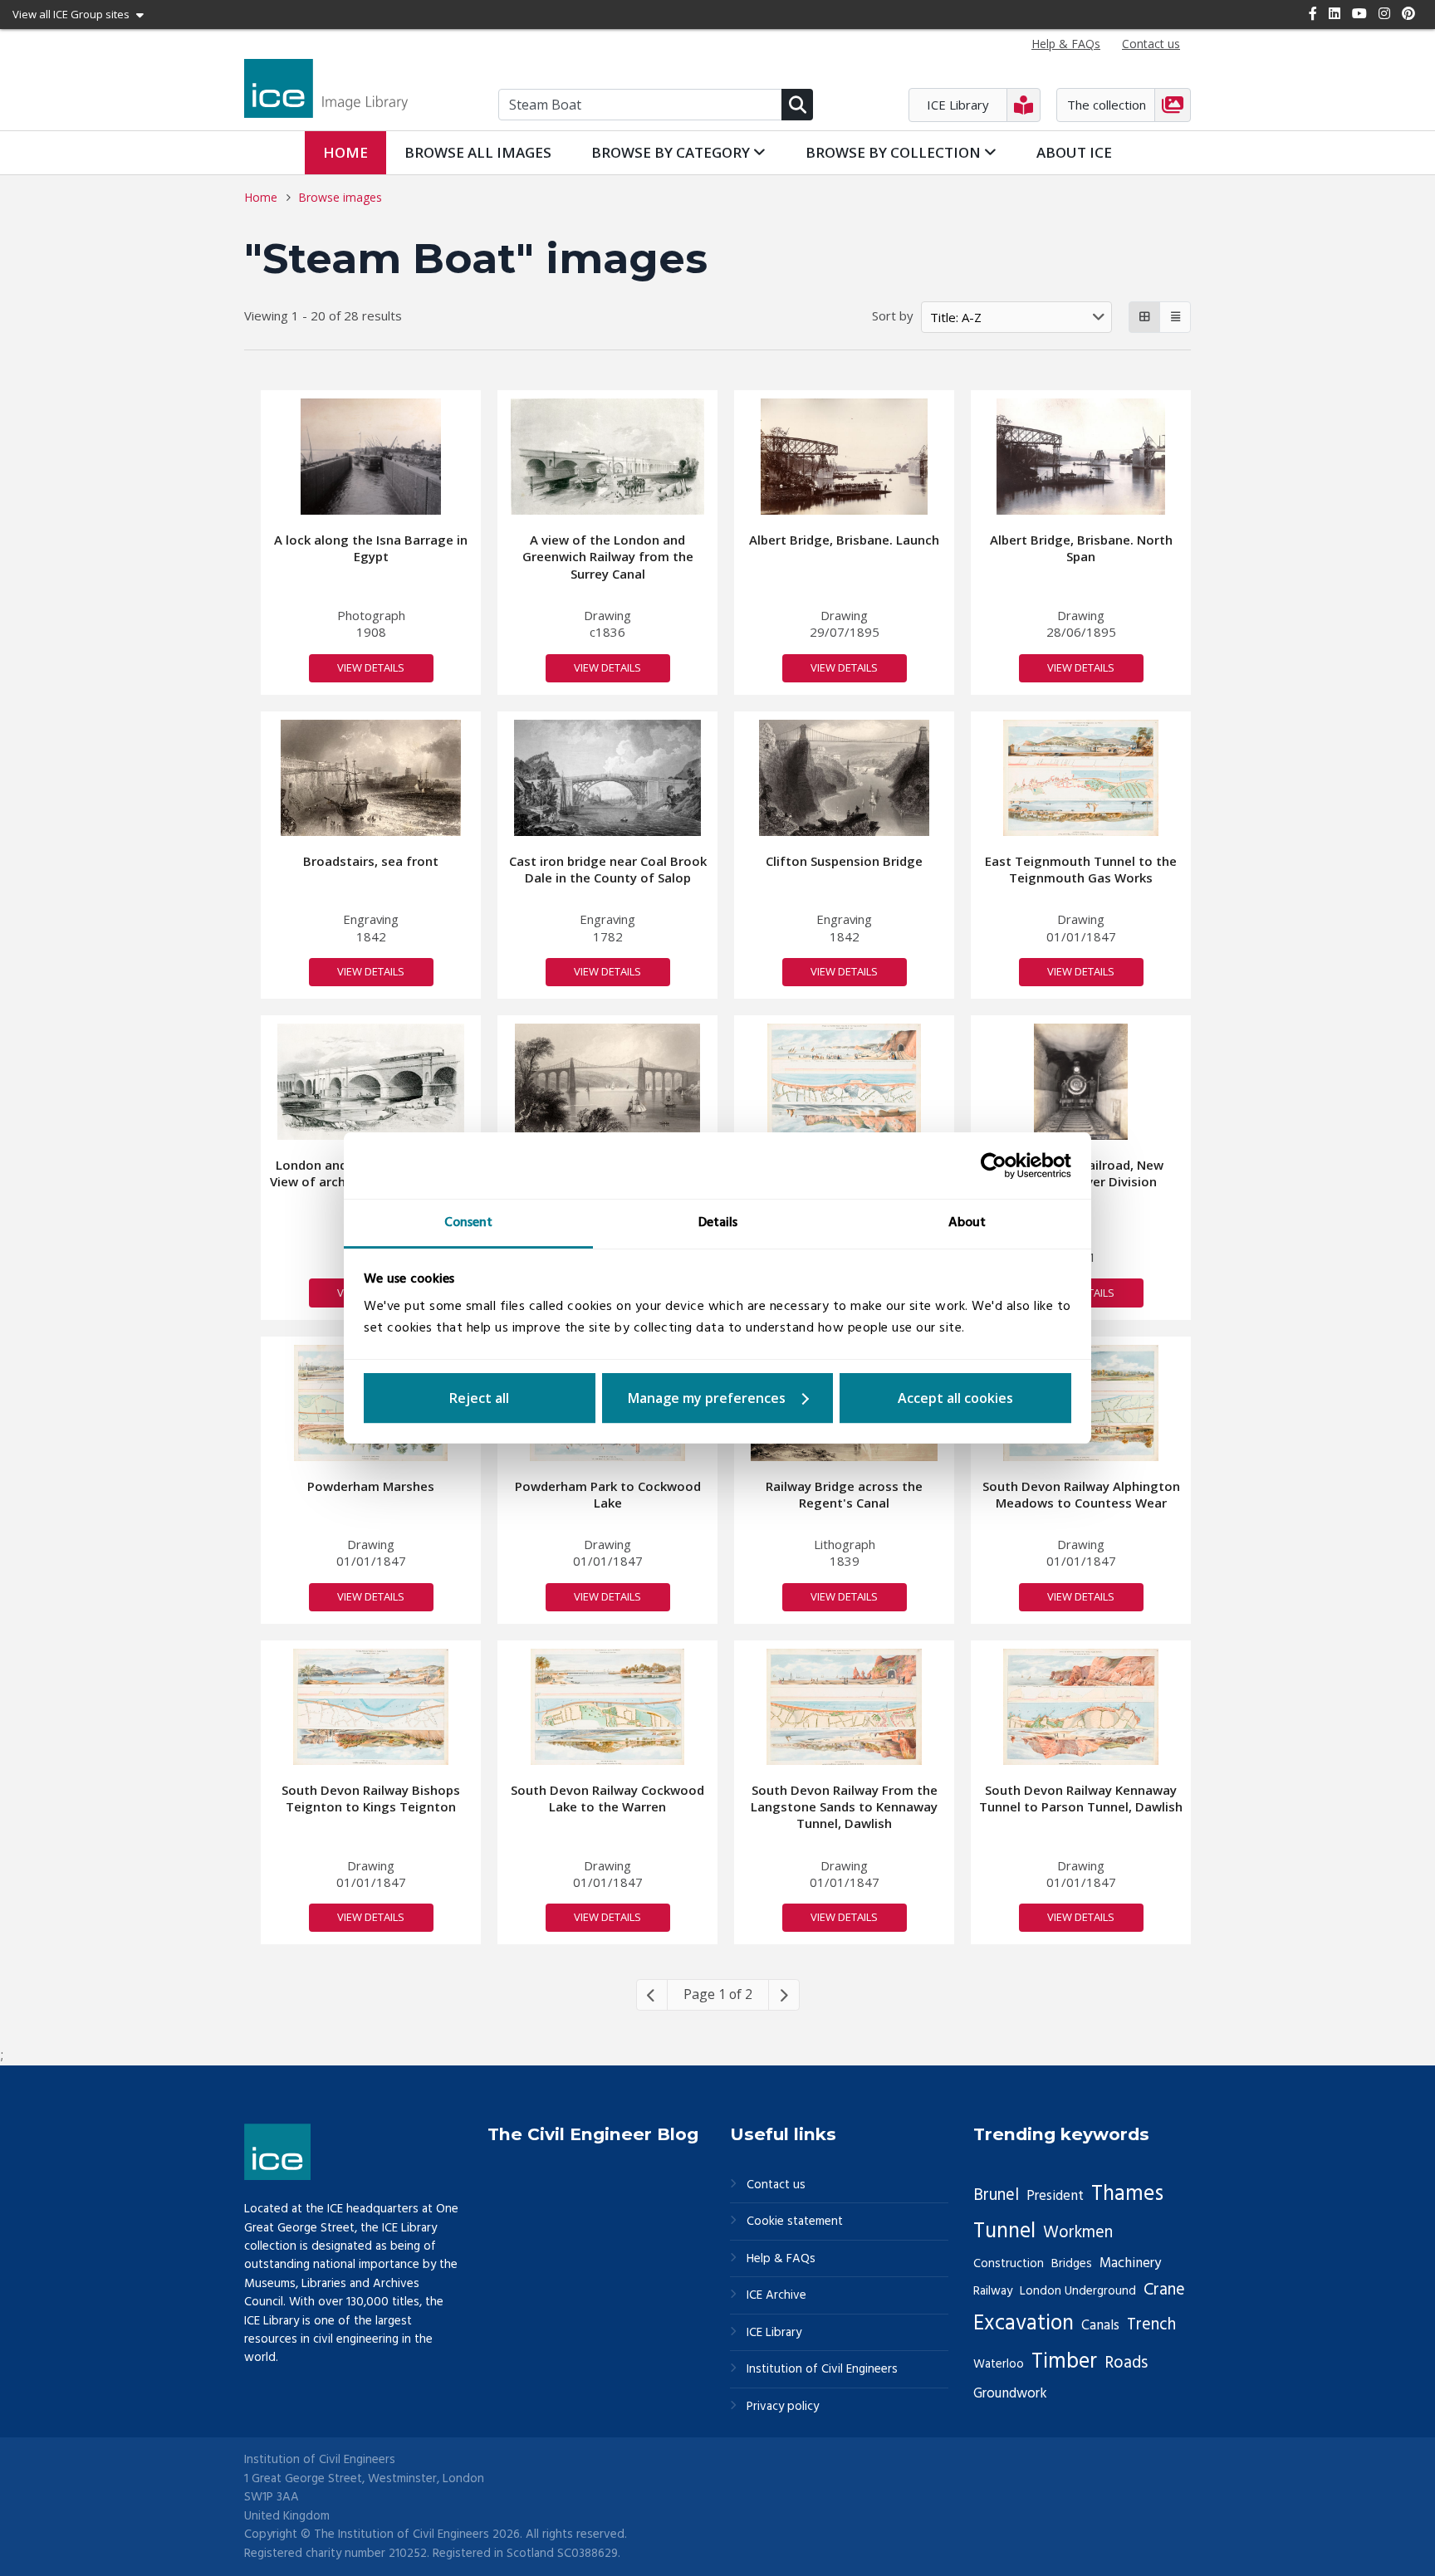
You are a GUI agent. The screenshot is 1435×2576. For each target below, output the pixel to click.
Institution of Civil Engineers (822, 2370)
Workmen (1078, 2233)
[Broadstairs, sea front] (371, 778)
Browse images (340, 197)
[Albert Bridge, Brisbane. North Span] (1081, 457)
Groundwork (1010, 2394)
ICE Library (774, 2333)
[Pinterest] (1408, 13)
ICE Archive (776, 2296)
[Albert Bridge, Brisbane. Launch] (844, 457)
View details (371, 667)
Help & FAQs (781, 2259)
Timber (1064, 2362)
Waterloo (999, 2364)
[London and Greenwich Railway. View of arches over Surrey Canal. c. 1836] (371, 1082)
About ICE (1074, 152)
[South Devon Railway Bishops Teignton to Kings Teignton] (370, 1707)
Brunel (996, 2196)
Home (345, 152)
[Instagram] (1384, 13)
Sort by (893, 315)
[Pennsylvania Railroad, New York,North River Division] (1080, 1082)
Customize (718, 1398)
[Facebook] (1313, 13)
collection (895, 152)
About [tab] (967, 1223)
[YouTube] (1359, 13)
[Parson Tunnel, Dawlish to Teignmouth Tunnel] (845, 1082)
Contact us (776, 2185)
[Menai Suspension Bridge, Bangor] (607, 1082)
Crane (1164, 2290)
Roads (1126, 2363)
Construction (1009, 2264)
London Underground (1078, 2291)
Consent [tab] (468, 1223)
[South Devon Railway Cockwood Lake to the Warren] (607, 1707)
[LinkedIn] (1335, 13)
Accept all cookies (955, 1398)
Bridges (1072, 2264)
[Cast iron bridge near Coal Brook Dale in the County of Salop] (607, 778)
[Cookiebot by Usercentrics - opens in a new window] (999, 1166)
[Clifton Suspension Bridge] (845, 778)
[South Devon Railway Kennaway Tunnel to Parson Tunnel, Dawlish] (1081, 1707)
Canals (1100, 2326)
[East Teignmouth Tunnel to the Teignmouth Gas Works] (1081, 778)
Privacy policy (783, 2407)
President (1055, 2196)
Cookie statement (795, 2222)
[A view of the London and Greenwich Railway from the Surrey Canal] (607, 457)
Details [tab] (718, 1223)
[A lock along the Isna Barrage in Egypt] (371, 457)
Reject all (479, 1398)
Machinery (1130, 2263)
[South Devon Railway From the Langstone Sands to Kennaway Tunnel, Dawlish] (844, 1707)
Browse (478, 152)
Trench (1151, 2325)
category (672, 152)
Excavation (1024, 2324)
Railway (993, 2291)
